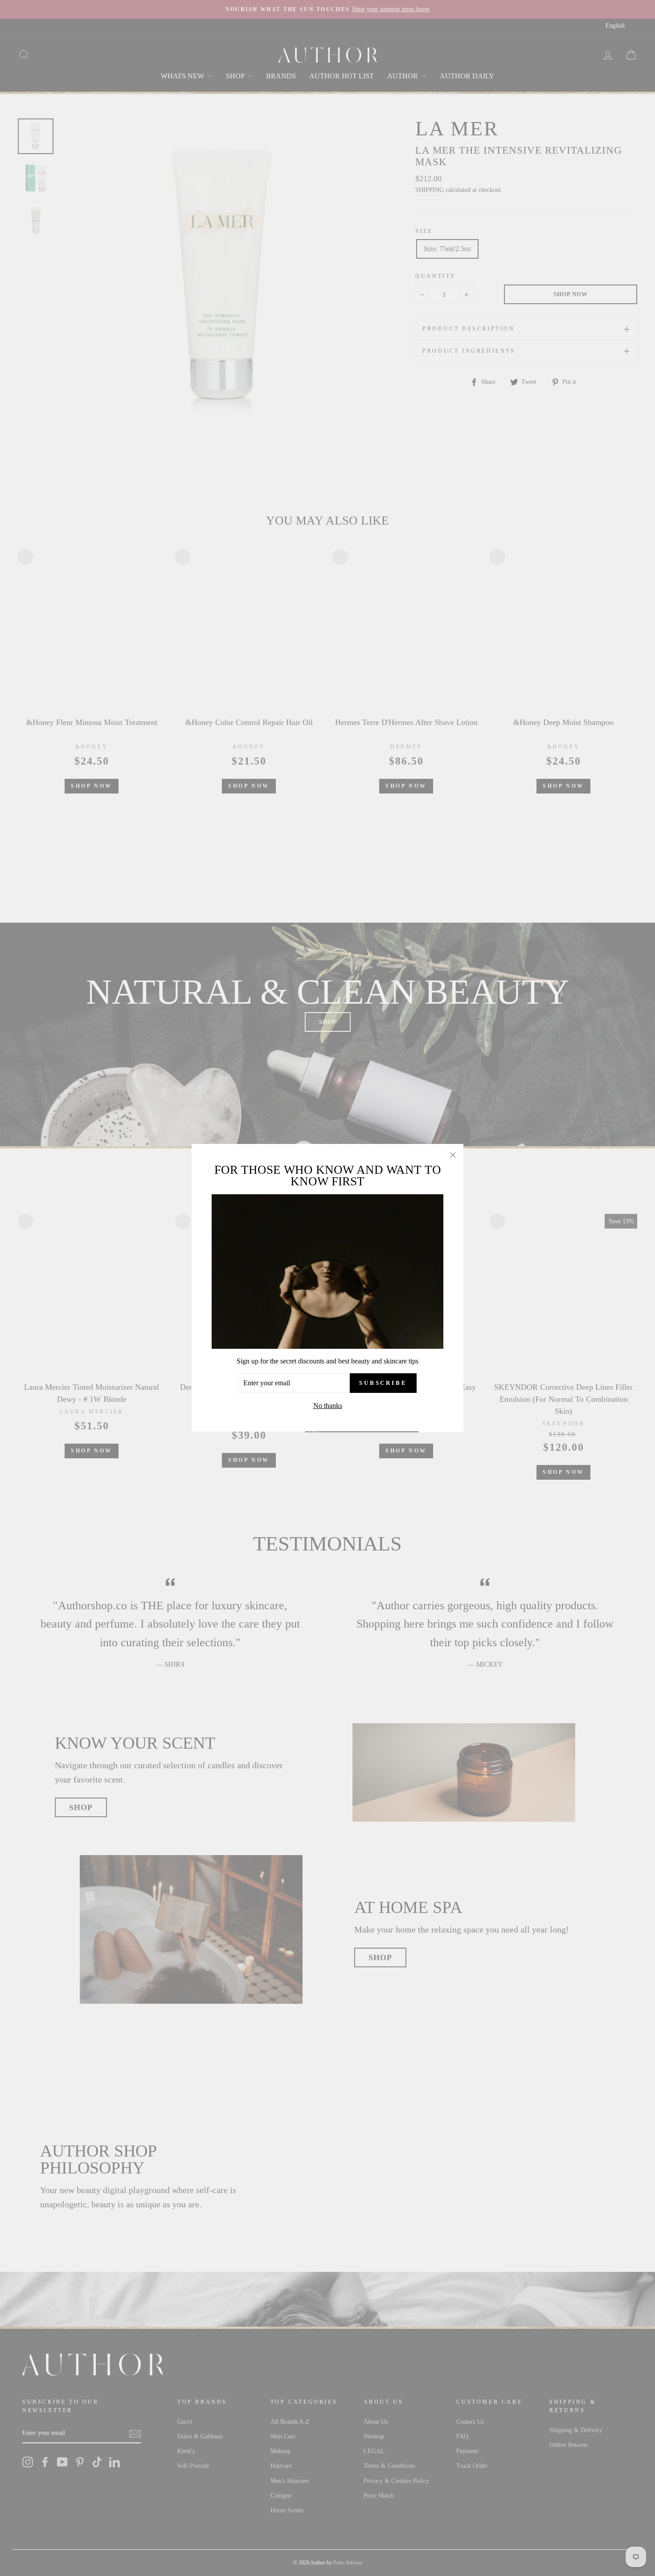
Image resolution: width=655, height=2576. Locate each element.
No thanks (328, 1406)
